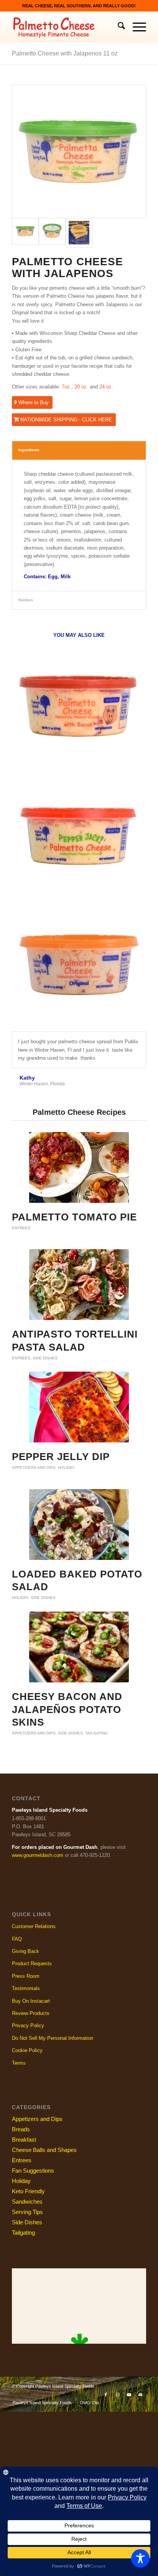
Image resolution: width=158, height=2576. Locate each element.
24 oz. (106, 387)
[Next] (138, 1039)
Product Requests (32, 1963)
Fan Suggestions (33, 2171)
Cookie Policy (27, 2050)
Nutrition (26, 600)
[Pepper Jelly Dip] (79, 1407)
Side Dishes (45, 1358)
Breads (21, 2129)
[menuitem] (118, 27)
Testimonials (26, 1988)
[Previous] (121, 1039)
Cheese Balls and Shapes (44, 2150)
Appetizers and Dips (34, 1467)
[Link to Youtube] (129, 2395)
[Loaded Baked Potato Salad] (79, 1525)
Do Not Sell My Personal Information (53, 2038)
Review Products (31, 2013)
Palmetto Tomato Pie (74, 1217)
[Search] (118, 27)
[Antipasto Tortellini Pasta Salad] (79, 1285)
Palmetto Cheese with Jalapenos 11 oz (65, 53)
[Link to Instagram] (117, 2395)
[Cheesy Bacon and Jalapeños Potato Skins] (79, 1647)
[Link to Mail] (140, 2395)
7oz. (67, 387)
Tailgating (96, 1733)
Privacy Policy (28, 2025)
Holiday (66, 1467)
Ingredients (29, 450)
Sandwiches (27, 2202)
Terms (19, 2063)
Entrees (21, 1228)
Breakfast (24, 2140)
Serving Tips (27, 2212)
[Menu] (136, 27)
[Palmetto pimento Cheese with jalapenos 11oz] (79, 151)
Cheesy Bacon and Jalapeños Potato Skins (67, 1710)
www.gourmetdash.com (38, 1855)
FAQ (17, 1939)
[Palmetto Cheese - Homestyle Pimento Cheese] (66, 27)
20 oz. (81, 387)
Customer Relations (34, 1926)
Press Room (26, 1976)
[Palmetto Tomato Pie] (79, 1167)
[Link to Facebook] (106, 2395)
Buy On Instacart (31, 2001)
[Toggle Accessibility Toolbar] (140, 2558)
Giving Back (26, 1951)
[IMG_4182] (79, 233)
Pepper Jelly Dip (61, 1457)
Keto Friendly (28, 2191)
